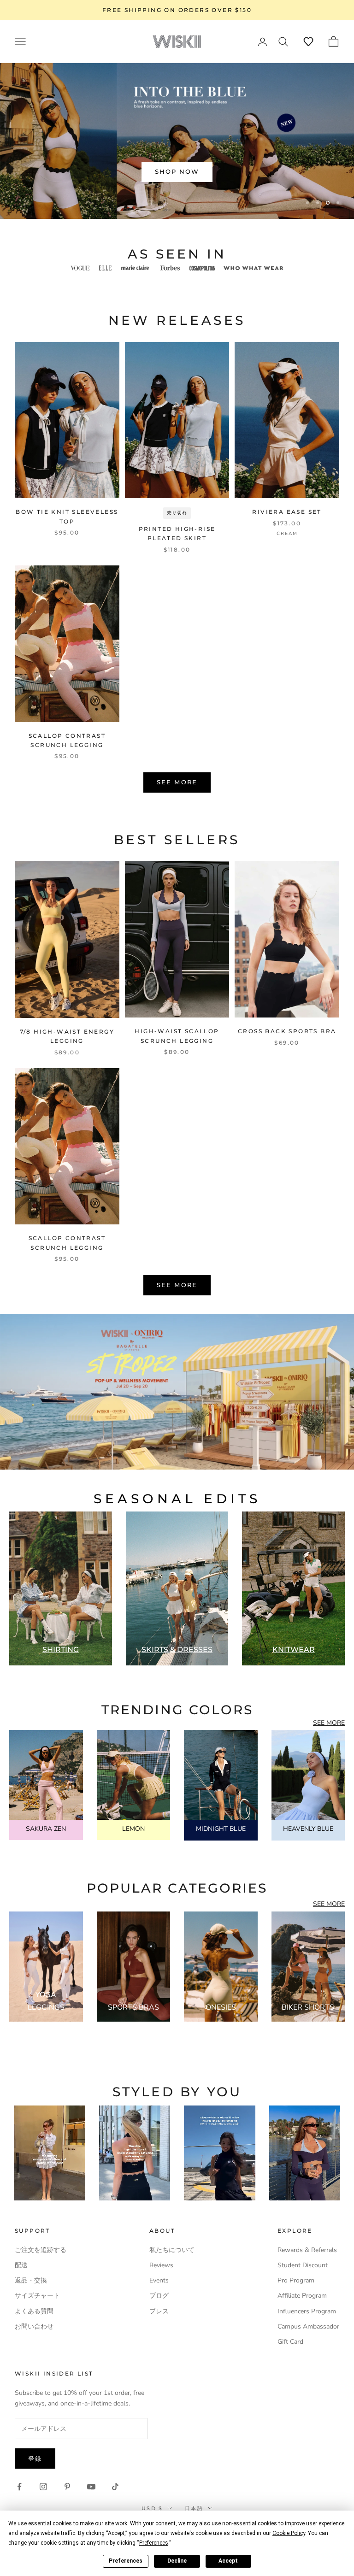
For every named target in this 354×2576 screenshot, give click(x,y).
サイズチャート (37, 2296)
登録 (35, 2458)
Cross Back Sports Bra (287, 1031)
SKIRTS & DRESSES (177, 1650)
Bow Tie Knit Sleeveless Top (67, 516)
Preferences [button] (154, 2543)
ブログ (159, 2296)
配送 (21, 2265)
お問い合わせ (34, 2326)
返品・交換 (31, 2280)
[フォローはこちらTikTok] (115, 2487)
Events (159, 2280)
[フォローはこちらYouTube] (91, 2487)
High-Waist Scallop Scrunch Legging (177, 1036)
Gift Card (290, 2342)
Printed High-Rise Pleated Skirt (177, 533)
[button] (308, 41)
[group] (177, 1392)
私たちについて (172, 2250)
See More (177, 782)
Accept (228, 2561)
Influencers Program (307, 2311)
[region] (177, 141)
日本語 (194, 2508)
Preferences (126, 2561)
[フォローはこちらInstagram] (43, 2487)
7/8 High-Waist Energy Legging (67, 1036)
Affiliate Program (302, 2296)
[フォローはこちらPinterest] (67, 2487)
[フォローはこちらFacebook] (19, 2487)
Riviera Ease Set (287, 512)
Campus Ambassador (308, 2326)
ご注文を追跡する (41, 2250)
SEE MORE (329, 1723)
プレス (159, 2311)
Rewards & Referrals (307, 2250)
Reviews (161, 2265)
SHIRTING (61, 1650)
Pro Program (296, 2280)
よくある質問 (34, 2311)
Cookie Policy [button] (289, 2533)
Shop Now (177, 171)
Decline (177, 2561)
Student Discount (303, 2265)
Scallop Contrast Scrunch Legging (67, 740)
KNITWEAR (294, 1650)
